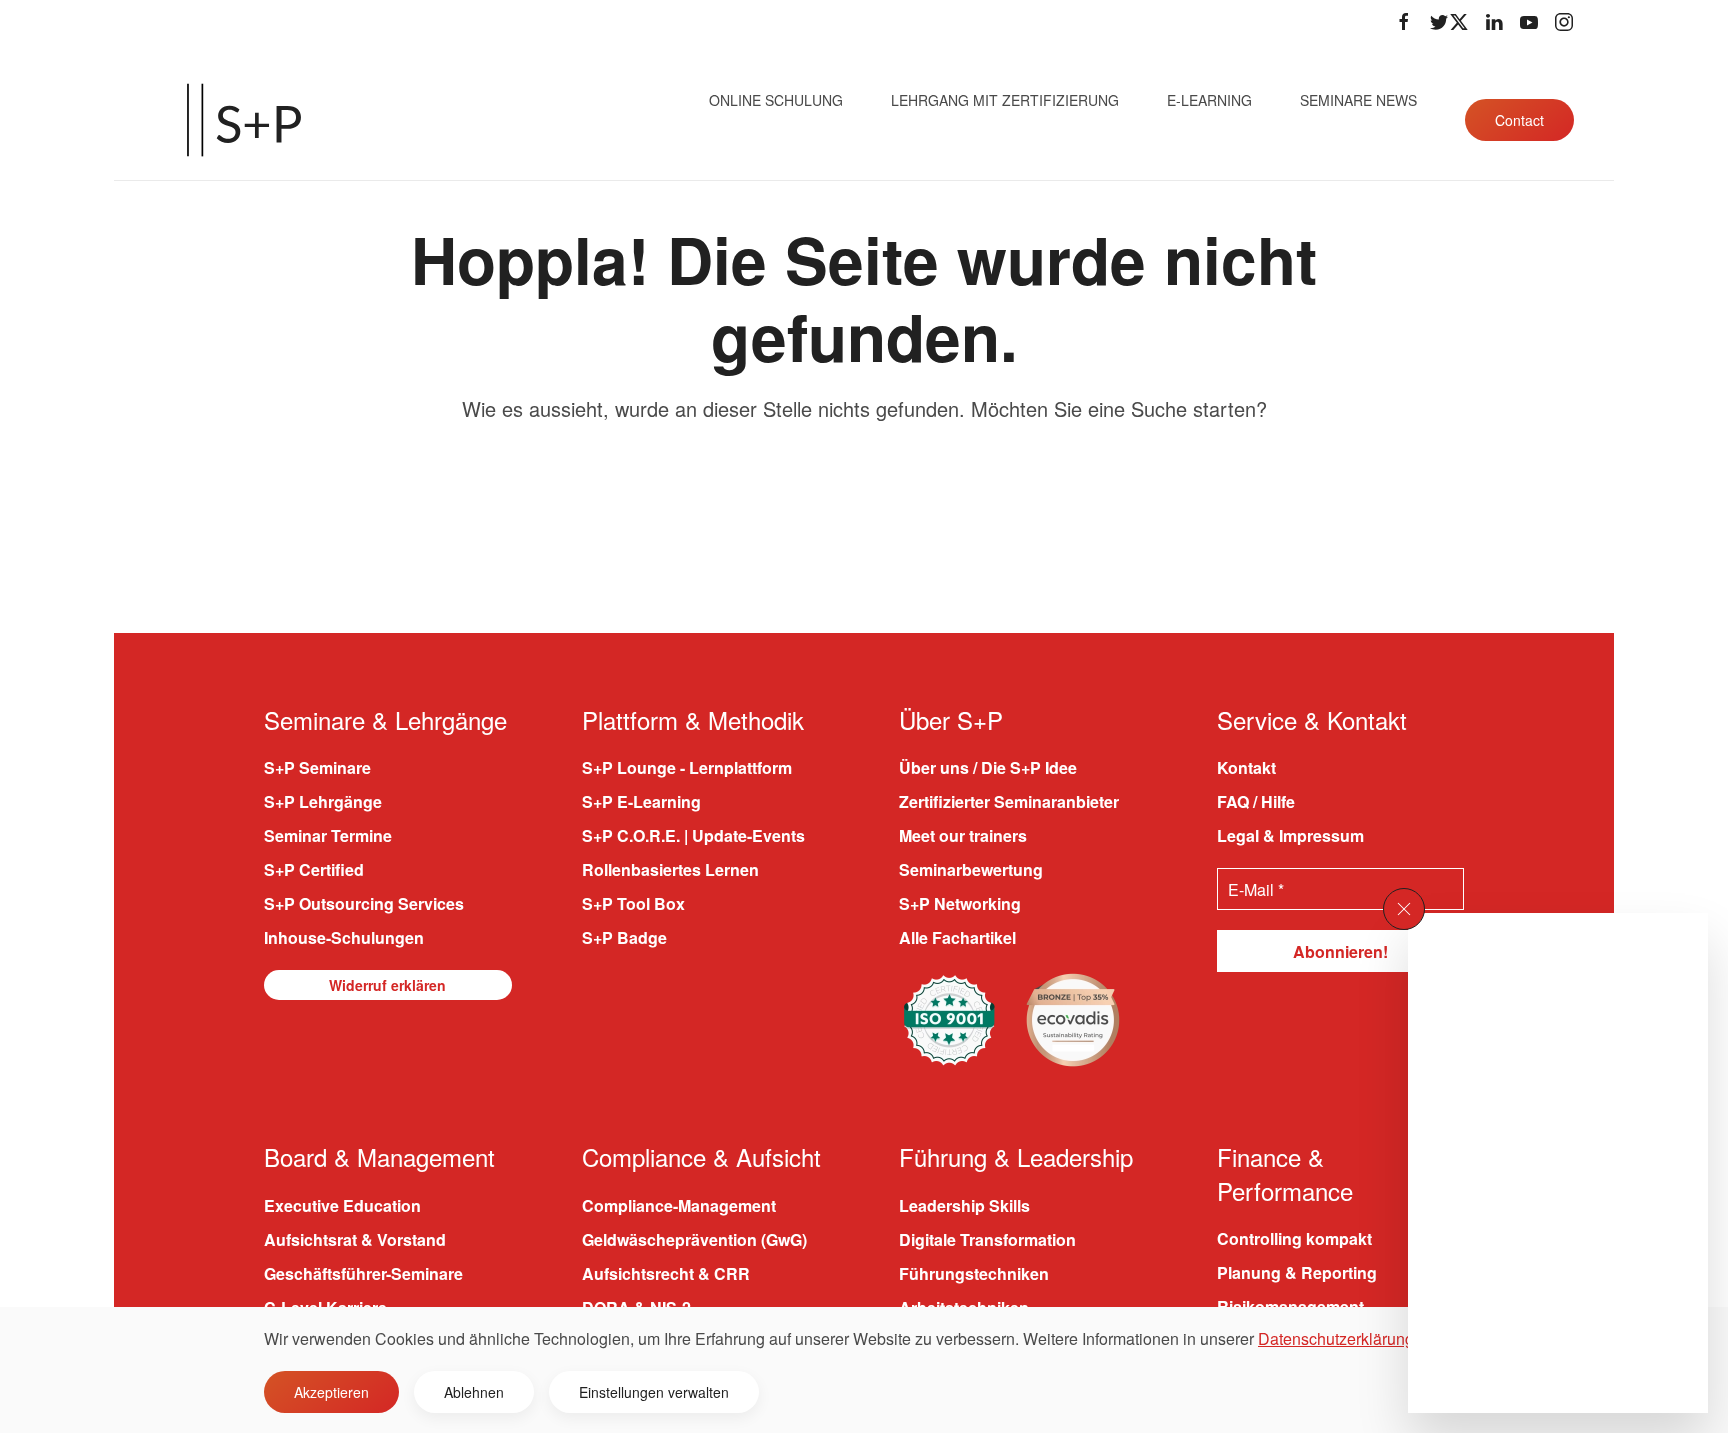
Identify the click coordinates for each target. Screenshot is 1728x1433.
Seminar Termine (328, 835)
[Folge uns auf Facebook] (1404, 22)
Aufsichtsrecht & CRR (666, 1273)
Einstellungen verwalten (654, 1392)
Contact (1519, 120)
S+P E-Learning (641, 801)
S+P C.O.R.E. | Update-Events (693, 835)
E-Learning (1209, 100)
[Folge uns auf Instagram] (1564, 22)
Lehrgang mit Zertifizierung (1005, 100)
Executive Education (342, 1205)
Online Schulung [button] (776, 100)
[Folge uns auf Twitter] (1449, 22)
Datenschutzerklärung (1336, 1338)
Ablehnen (474, 1392)
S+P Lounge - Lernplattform (687, 767)
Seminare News (1358, 100)
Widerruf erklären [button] (387, 985)
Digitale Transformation (987, 1239)
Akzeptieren (331, 1392)
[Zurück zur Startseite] (244, 120)
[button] (1404, 909)
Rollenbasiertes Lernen (670, 869)
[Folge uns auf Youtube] (1529, 22)
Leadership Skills (964, 1205)
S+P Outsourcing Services (364, 903)
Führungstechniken (974, 1273)
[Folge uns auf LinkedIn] (1494, 22)
